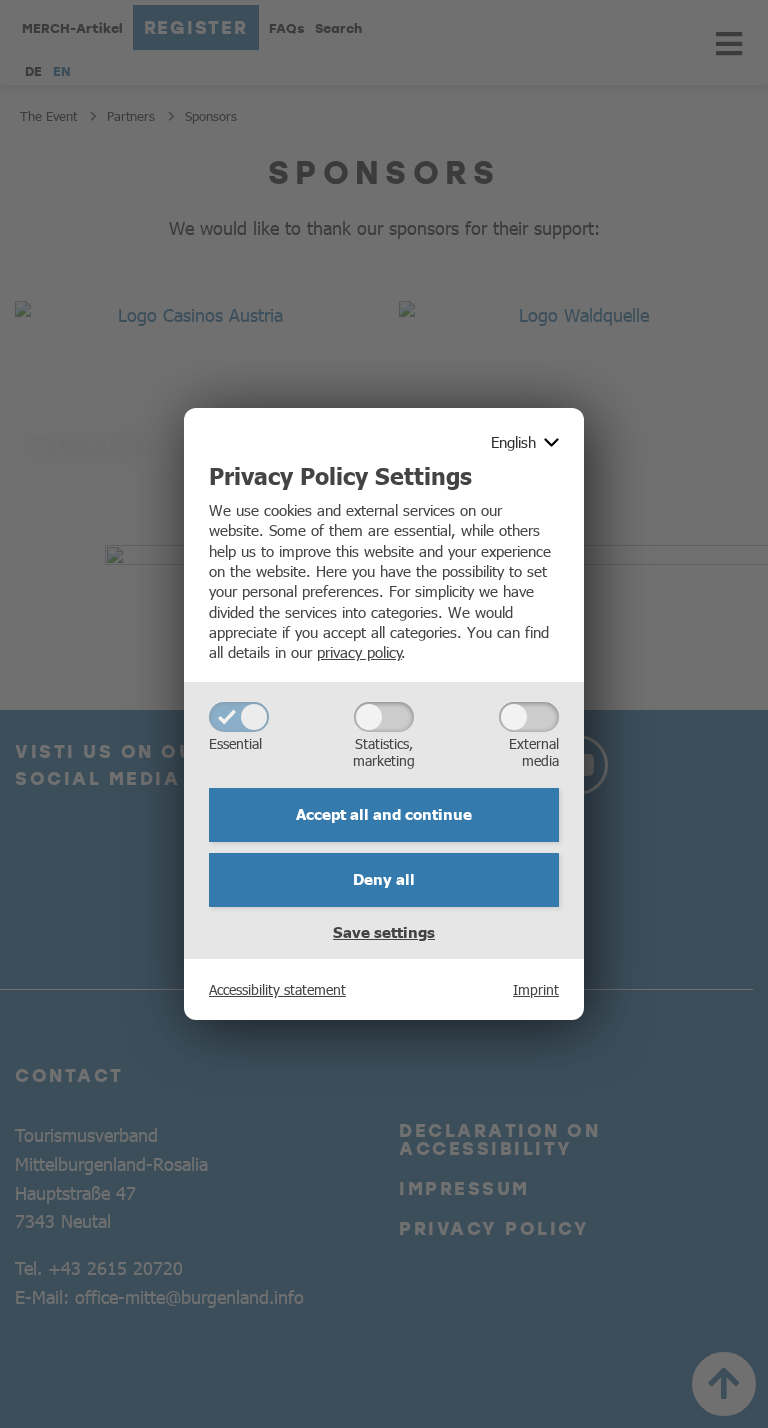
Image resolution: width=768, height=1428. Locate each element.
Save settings (384, 932)
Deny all (384, 879)
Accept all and (384, 814)
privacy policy (359, 651)
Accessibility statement (277, 989)
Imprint (536, 989)
